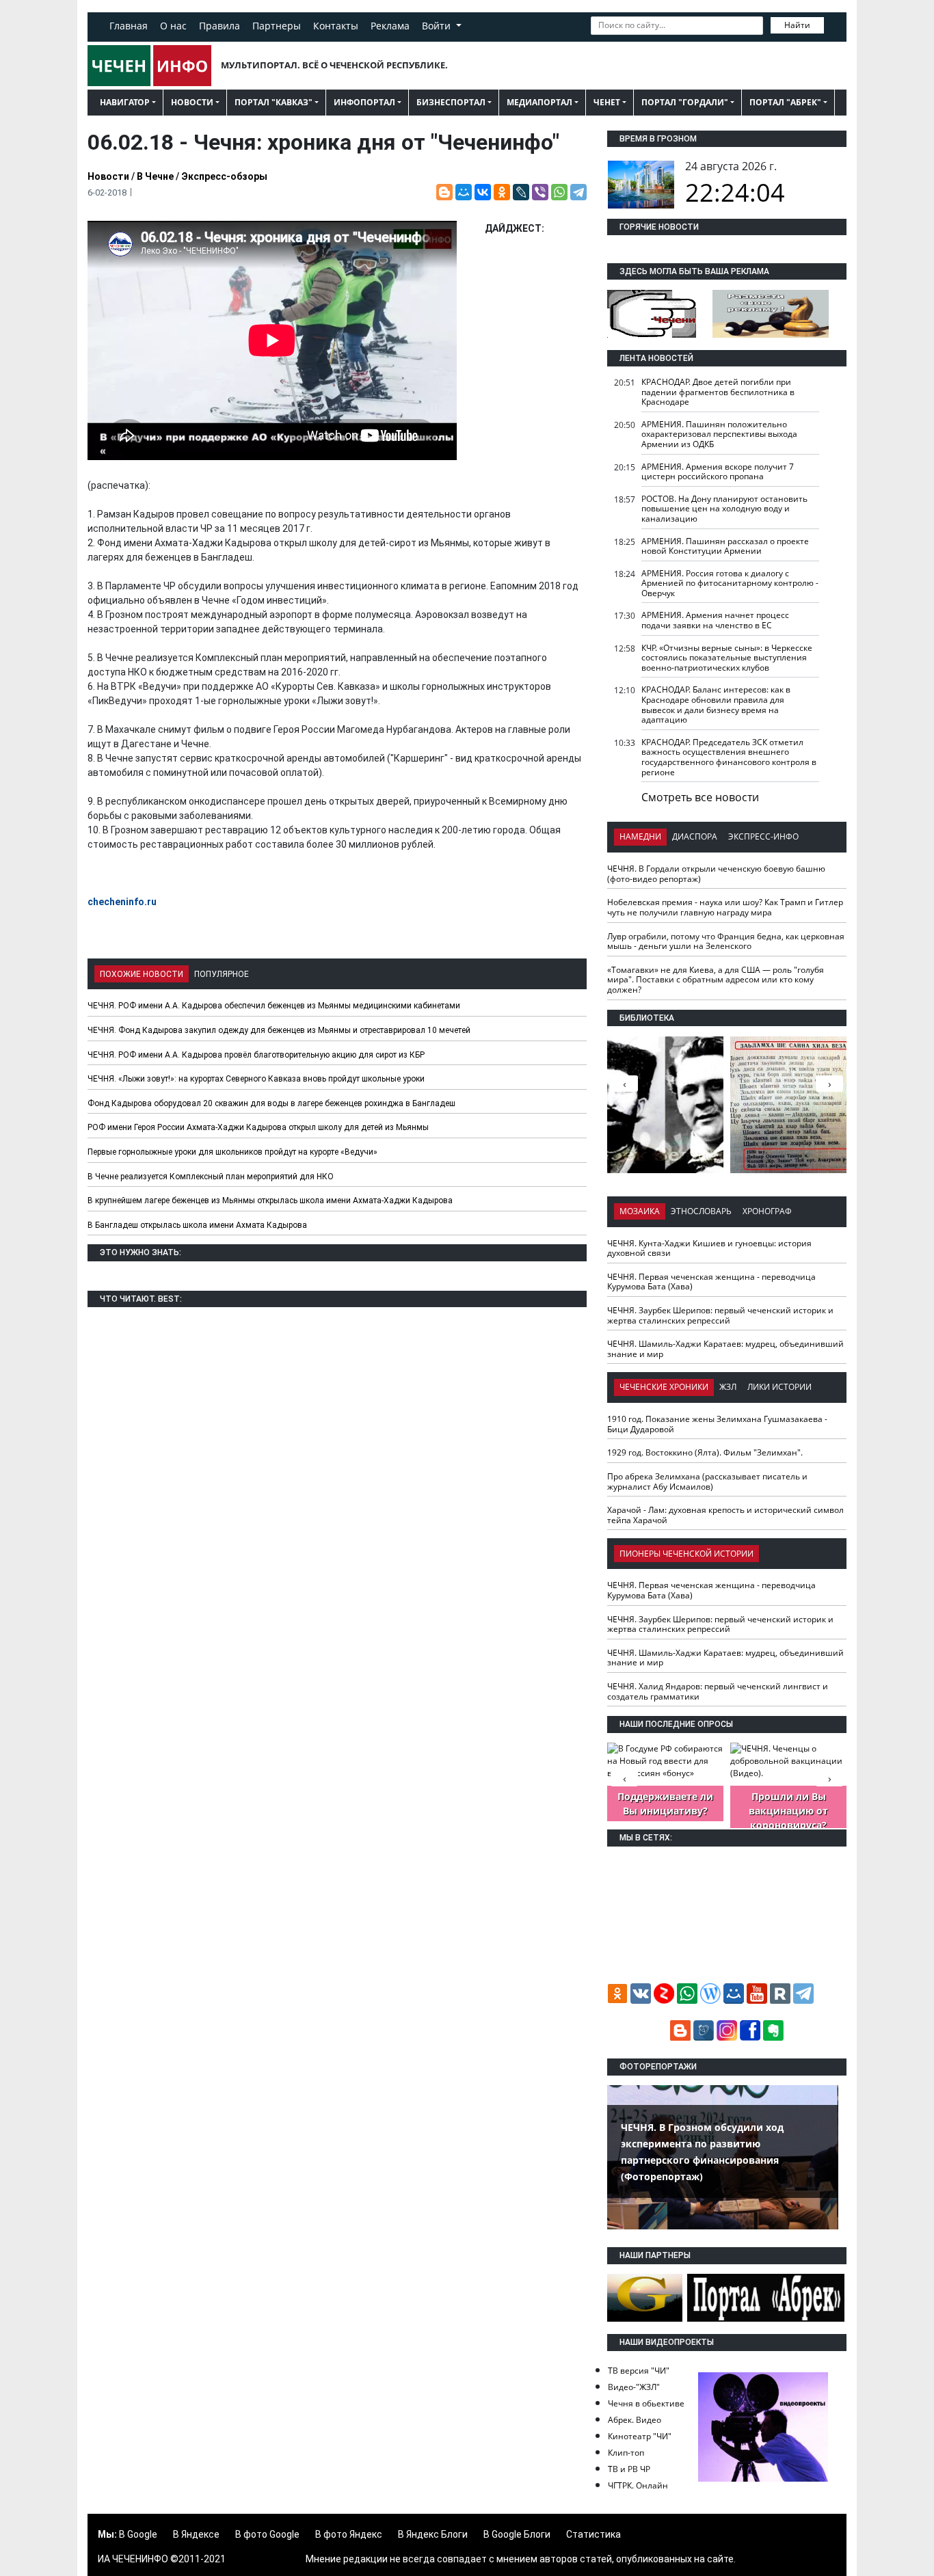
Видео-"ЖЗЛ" (634, 2387)
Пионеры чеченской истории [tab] (686, 1554)
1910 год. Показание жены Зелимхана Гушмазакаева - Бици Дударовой (717, 1424)
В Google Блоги (517, 2534)
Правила (219, 26)
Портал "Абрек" (785, 102)
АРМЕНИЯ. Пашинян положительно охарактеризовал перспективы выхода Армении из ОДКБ (719, 434)
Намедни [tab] (640, 836)
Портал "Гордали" (685, 102)
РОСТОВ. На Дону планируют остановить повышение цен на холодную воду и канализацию (724, 509)
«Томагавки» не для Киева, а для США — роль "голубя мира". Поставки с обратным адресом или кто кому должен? (716, 980)
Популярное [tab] (222, 974)
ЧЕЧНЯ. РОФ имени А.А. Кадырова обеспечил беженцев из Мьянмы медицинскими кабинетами (274, 1006)
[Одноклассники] (502, 192)
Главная (129, 26)
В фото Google (267, 2534)
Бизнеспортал (451, 102)
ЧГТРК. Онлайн (638, 2485)
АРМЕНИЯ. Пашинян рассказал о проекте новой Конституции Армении (725, 546)
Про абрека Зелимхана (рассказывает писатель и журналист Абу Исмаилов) (707, 1481)
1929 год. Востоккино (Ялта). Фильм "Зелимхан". (705, 1452)
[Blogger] (444, 192)
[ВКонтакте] (483, 192)
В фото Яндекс (349, 2534)
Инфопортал (364, 102)
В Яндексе (196, 2534)
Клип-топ (626, 2453)
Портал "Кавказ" (273, 102)
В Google (138, 2534)
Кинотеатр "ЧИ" (640, 2436)
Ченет (607, 102)
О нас (173, 26)
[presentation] (829, 1084)
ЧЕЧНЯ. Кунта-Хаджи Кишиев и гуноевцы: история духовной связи (709, 1248)
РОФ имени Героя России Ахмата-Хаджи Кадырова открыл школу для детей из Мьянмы (258, 1127)
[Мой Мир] (464, 192)
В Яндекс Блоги (433, 2534)
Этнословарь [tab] (701, 1211)
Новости (192, 102)
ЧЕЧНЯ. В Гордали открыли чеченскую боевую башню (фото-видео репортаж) (716, 874)
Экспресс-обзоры (224, 176)
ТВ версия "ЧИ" (639, 2371)
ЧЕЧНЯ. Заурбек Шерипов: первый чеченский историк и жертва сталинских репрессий (720, 1315)
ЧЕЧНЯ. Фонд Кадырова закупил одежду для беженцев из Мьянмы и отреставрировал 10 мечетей (279, 1030)
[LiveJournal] (521, 192)
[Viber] (540, 192)
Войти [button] (438, 26)
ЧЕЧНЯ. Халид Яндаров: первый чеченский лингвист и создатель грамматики (718, 1691)
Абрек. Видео (635, 2420)
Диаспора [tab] (695, 836)
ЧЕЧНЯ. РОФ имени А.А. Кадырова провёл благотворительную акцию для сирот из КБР (256, 1055)
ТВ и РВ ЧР (629, 2469)
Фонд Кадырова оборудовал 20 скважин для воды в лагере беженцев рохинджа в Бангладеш (271, 1103)
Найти (797, 25)
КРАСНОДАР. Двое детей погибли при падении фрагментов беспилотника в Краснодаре (718, 392)
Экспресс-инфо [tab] (763, 836)
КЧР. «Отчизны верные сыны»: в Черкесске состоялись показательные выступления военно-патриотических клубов (727, 658)
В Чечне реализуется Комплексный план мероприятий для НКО (211, 1177)
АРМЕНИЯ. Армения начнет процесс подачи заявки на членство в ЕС (715, 620)
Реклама (390, 26)
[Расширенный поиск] (833, 24)
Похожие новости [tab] (142, 974)
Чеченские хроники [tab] (664, 1387)
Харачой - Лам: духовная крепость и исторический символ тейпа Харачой (725, 1515)
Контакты (336, 26)
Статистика (593, 2534)
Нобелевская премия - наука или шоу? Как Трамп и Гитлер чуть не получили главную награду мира (725, 907)
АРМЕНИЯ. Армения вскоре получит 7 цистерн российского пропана (718, 472)
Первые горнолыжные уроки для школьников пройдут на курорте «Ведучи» (232, 1152)
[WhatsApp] (559, 192)
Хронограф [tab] (767, 1211)
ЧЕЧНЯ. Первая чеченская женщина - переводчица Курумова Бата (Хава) (711, 1282)
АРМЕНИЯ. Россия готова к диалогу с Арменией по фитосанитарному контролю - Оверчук (730, 583)
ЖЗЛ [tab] (728, 1387)
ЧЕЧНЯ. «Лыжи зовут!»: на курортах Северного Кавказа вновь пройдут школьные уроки (256, 1079)
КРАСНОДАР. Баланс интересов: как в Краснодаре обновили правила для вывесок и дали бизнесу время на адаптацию (716, 705)
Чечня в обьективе (646, 2403)
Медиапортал (539, 102)
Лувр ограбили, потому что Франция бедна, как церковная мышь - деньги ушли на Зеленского (726, 941)
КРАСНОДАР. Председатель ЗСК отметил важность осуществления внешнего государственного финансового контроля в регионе (729, 757)
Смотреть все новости (700, 797)
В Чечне (155, 176)
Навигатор (125, 102)
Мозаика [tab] (640, 1211)
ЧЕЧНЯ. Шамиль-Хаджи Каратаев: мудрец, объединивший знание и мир (725, 1349)
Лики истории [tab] (779, 1387)
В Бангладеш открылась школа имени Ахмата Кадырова (197, 1225)
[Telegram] (578, 192)
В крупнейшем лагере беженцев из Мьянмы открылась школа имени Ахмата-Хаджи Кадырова (270, 1200)
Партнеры (277, 26)
